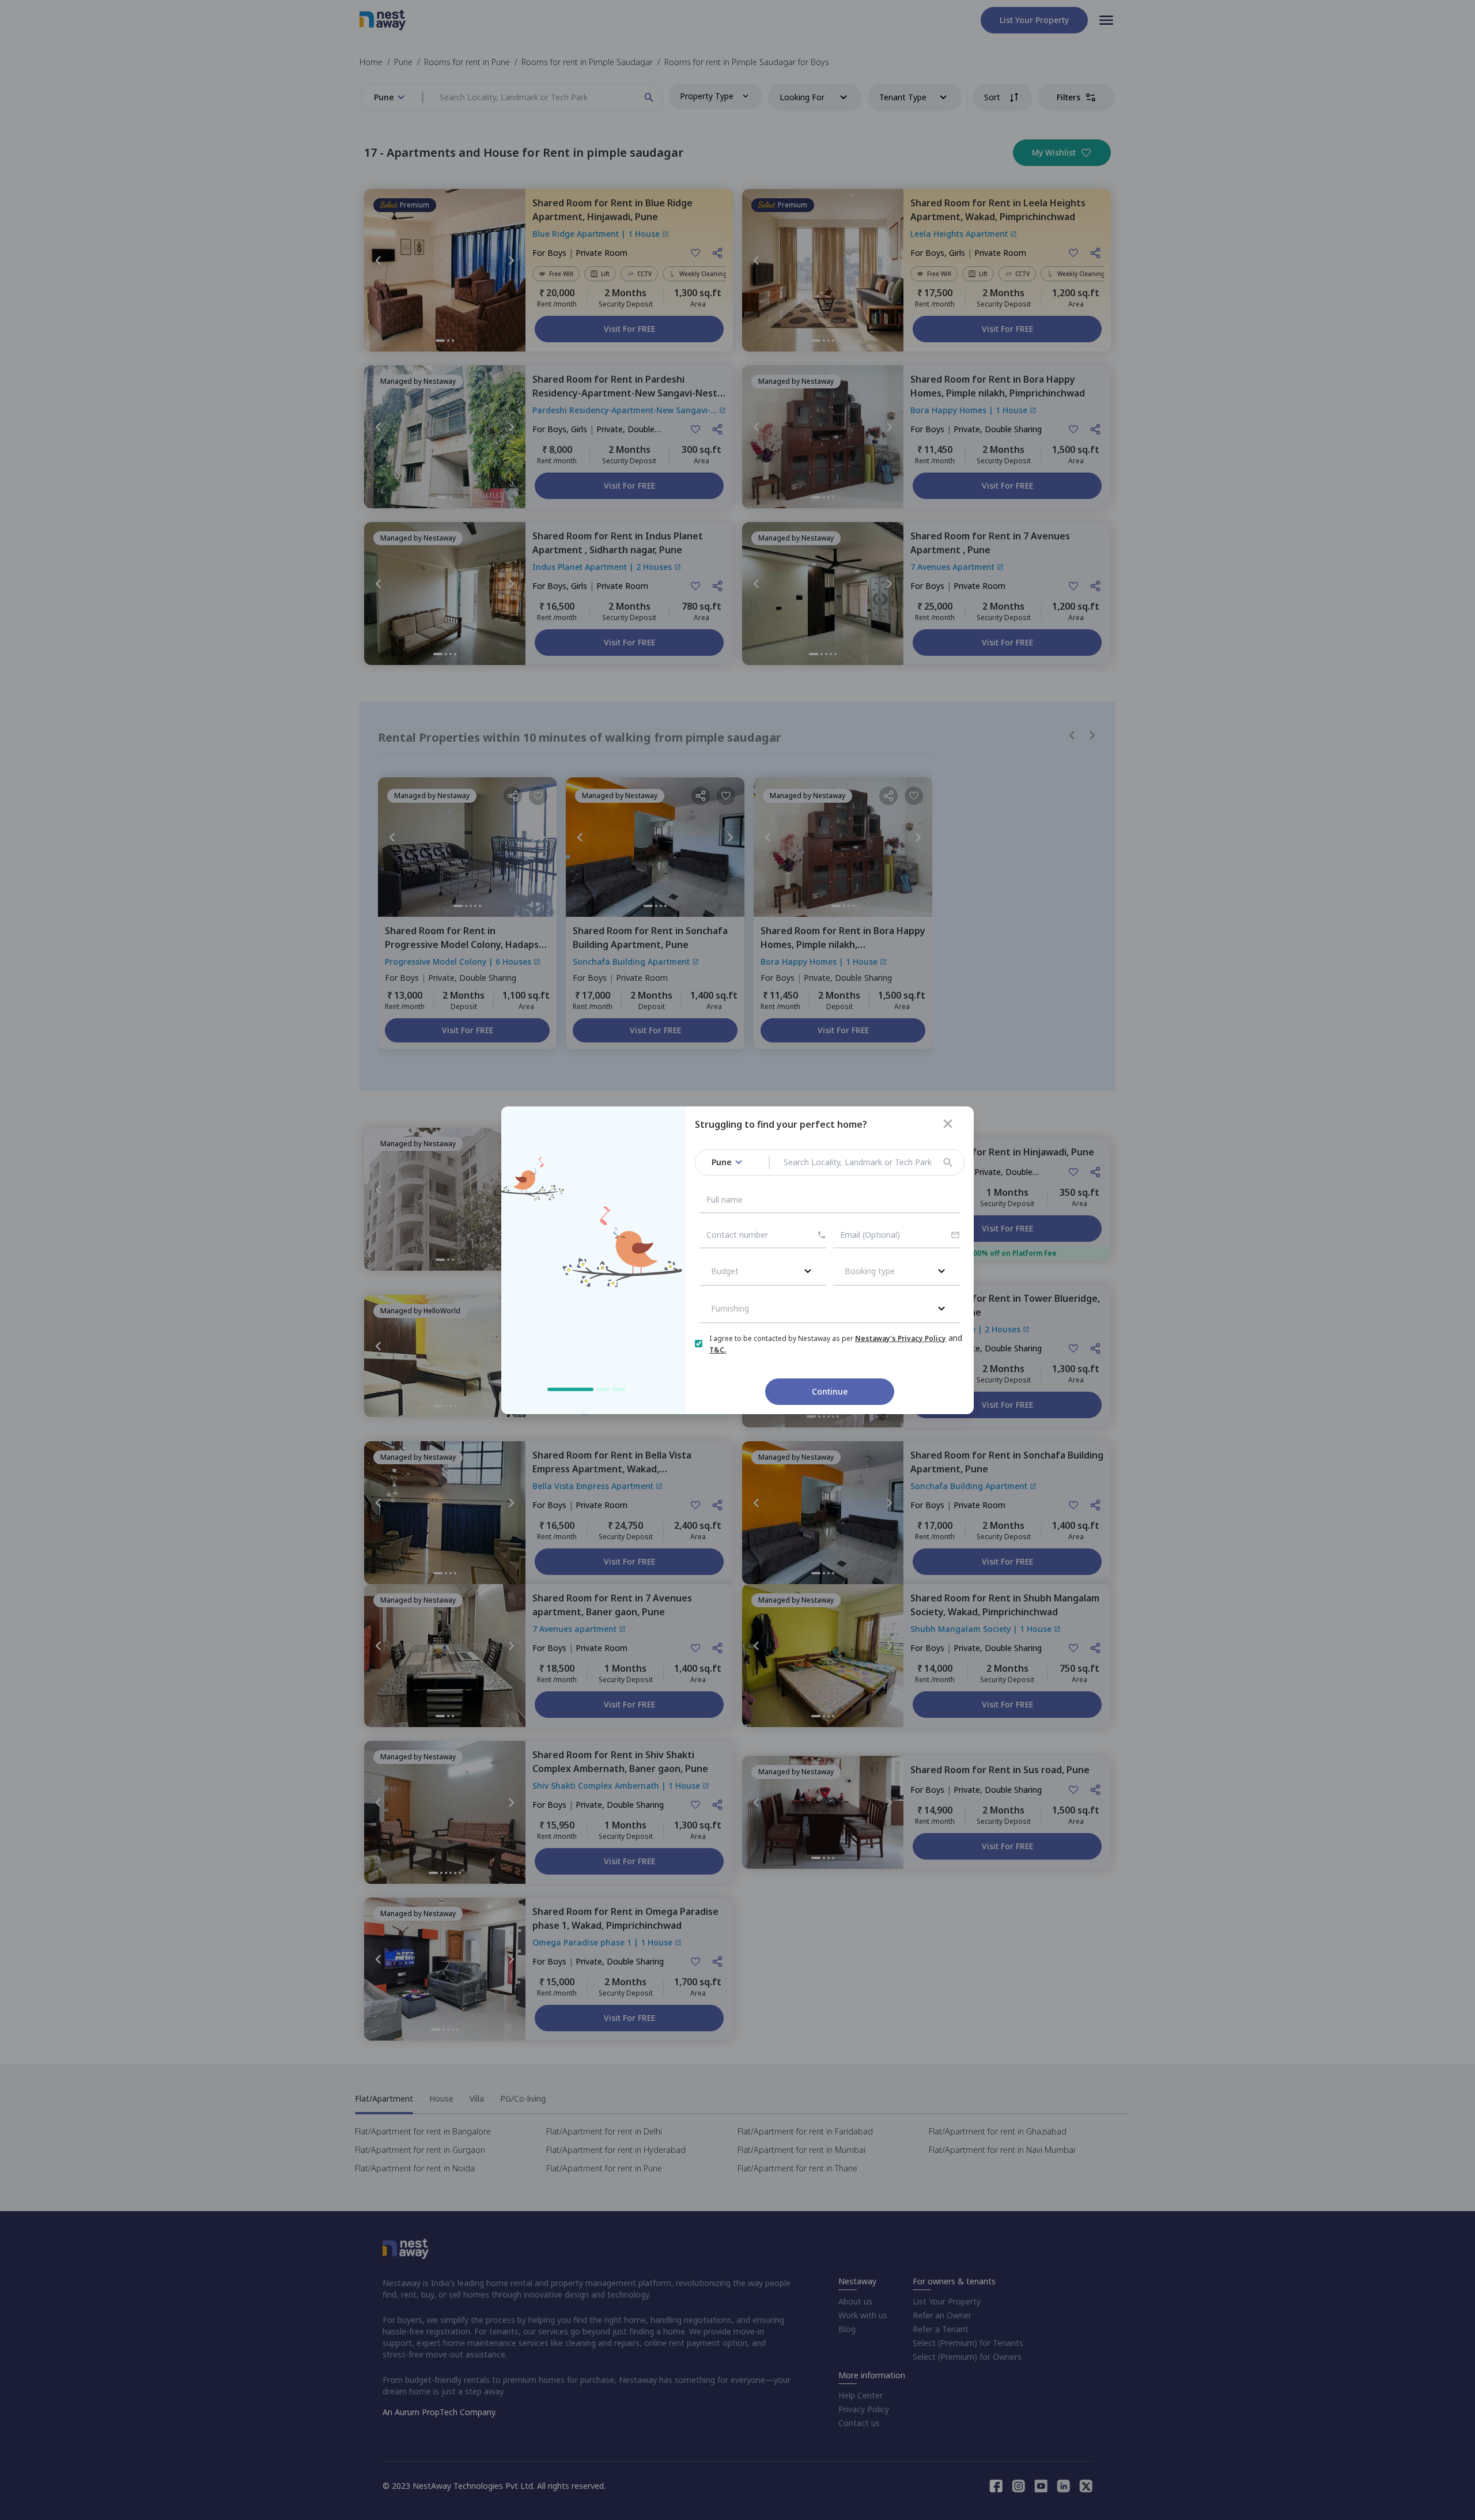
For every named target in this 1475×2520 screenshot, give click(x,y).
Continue (830, 1391)
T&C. (718, 1350)
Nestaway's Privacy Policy (901, 1338)
